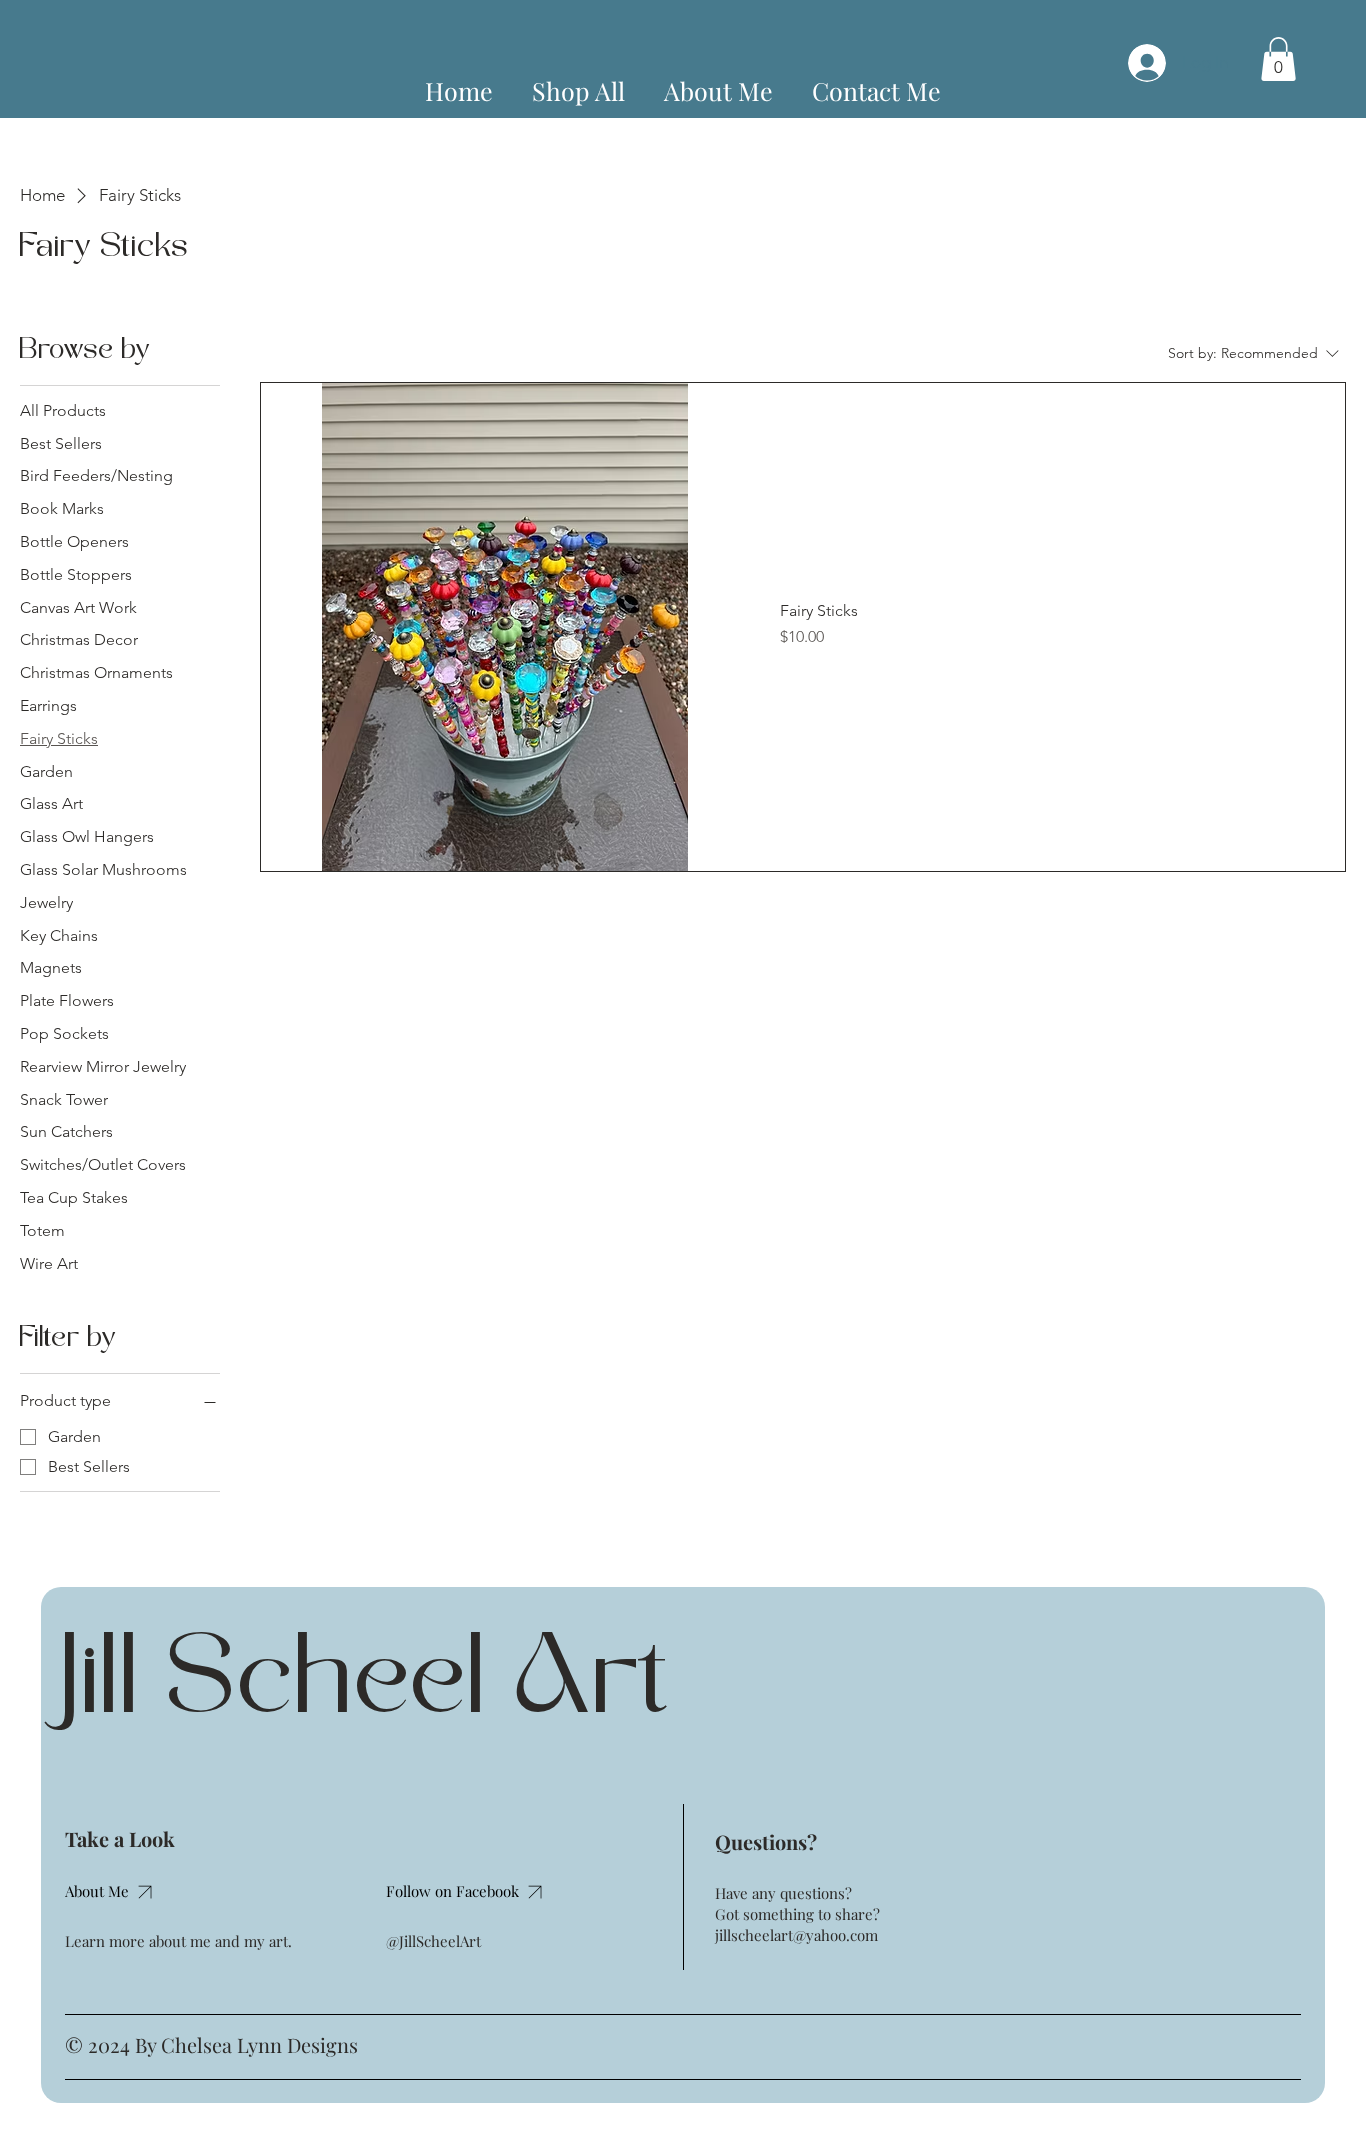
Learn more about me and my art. (178, 1941)
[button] (1278, 59)
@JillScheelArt (433, 1941)
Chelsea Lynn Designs (259, 2044)
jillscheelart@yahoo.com (796, 1935)
